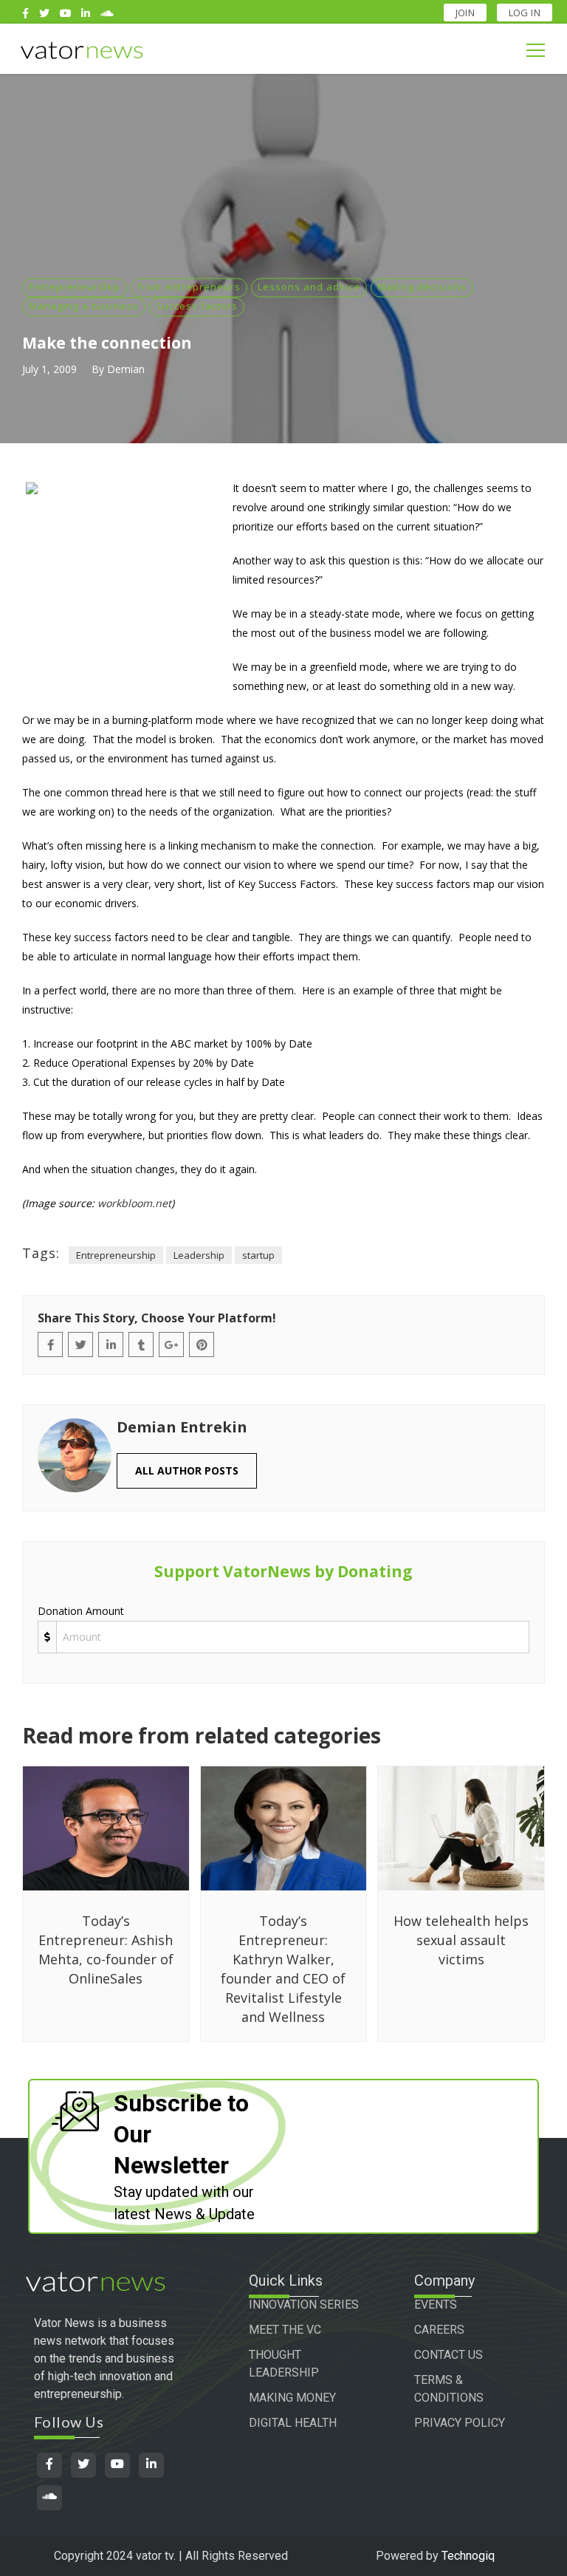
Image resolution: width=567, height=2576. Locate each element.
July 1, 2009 (49, 369)
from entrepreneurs (189, 287)
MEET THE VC (285, 2330)
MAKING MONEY (292, 2398)
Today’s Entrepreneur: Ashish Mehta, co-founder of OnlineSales (106, 1950)
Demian (126, 369)
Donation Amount (81, 1611)
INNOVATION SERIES (304, 2305)
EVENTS (436, 2305)
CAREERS (439, 2330)
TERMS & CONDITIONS (449, 2389)
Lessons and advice (309, 287)
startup (258, 1255)
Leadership (199, 1255)
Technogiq (468, 2556)
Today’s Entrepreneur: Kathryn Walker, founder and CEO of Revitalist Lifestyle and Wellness (283, 1969)
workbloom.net (134, 1203)
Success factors (197, 306)
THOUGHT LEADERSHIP (284, 2364)
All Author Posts (187, 1470)
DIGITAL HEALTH (293, 2423)
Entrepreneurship (75, 287)
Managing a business (84, 306)
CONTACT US (449, 2355)
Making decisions (422, 287)
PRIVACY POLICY (460, 2423)
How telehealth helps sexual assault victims (461, 1940)
